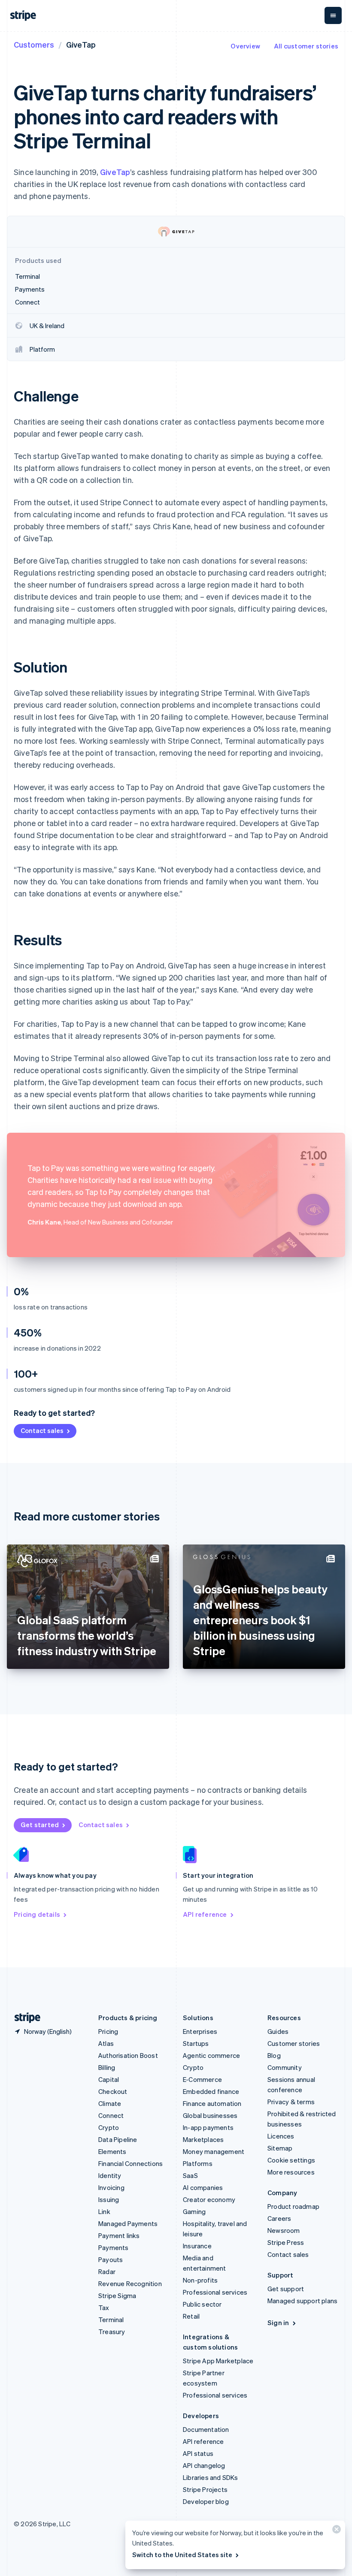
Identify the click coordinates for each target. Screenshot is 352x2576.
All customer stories (306, 46)
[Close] (335, 2531)
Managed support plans (302, 2301)
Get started (40, 1825)
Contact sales (42, 1430)
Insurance (197, 2246)
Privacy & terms (291, 2102)
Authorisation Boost (128, 2055)
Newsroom (284, 2230)
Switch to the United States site (182, 2555)
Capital (109, 2079)
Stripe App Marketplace (218, 2361)
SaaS (190, 2175)
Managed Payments (128, 2223)
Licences (281, 2136)
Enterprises (200, 2031)
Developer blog (206, 2501)
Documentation (206, 2429)
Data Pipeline (118, 2139)
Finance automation (212, 2103)
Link (104, 2211)
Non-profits (200, 2280)
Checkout (113, 2091)
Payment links (119, 2235)
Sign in (278, 2323)
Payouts (111, 2259)
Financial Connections (130, 2163)
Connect (111, 2115)
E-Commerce (202, 2079)
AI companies (203, 2187)
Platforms (198, 2163)
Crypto (109, 2127)
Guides (278, 2031)
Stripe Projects (205, 2489)
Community (285, 2067)
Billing (107, 2067)
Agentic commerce (211, 2055)
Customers (34, 44)
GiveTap (115, 172)
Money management (214, 2151)
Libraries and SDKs (211, 2477)
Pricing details (37, 1914)
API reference (205, 1914)
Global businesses (210, 2115)
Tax (104, 2308)
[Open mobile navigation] (333, 15)
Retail (191, 2316)
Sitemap (280, 2148)
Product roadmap (293, 2206)
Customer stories (294, 2043)
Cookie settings (291, 2160)
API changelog (204, 2465)
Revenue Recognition (130, 2283)
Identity (110, 2175)
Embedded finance (211, 2091)
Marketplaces (203, 2139)
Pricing (108, 2031)
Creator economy (209, 2199)
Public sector (202, 2304)
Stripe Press (286, 2242)
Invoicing (111, 2187)
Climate (110, 2103)
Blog (274, 2055)
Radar (107, 2271)
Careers (279, 2218)
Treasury (112, 2332)
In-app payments (208, 2127)
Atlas (106, 2043)
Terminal (111, 2320)
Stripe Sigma (117, 2295)
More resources (291, 2172)
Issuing (109, 2199)
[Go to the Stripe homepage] (24, 2018)
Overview (245, 46)
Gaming (194, 2211)
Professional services (215, 2292)
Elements (112, 2151)
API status (198, 2453)
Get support (286, 2289)
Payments (114, 2247)
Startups (196, 2043)
